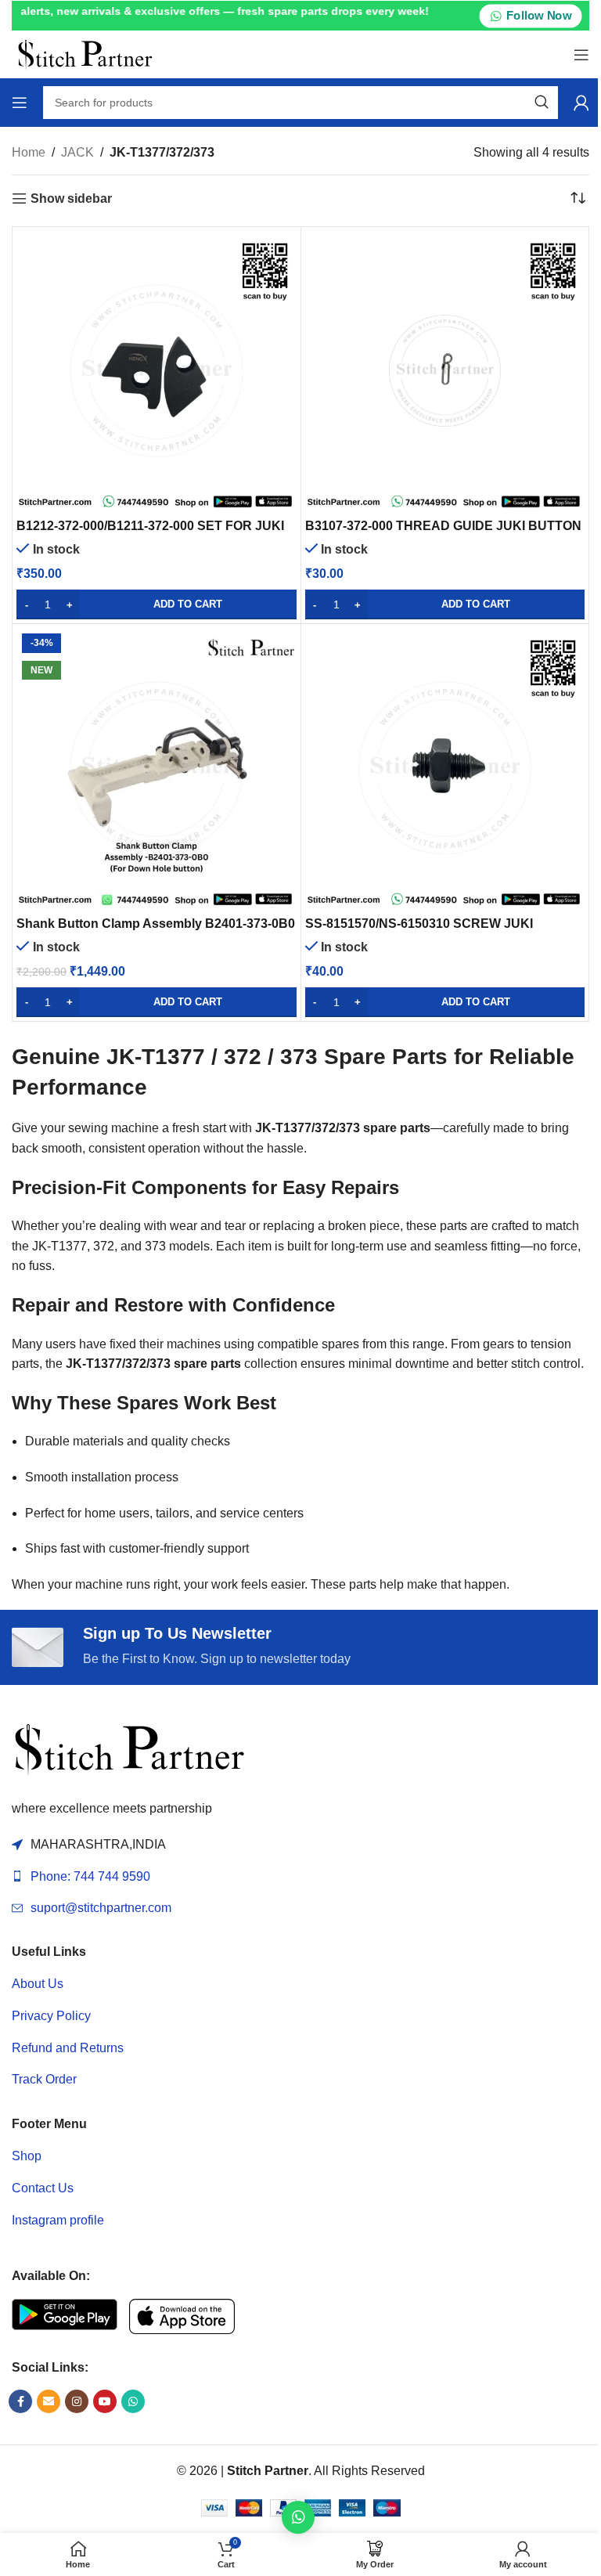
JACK (77, 152)
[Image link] (129, 1749)
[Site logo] (85, 54)
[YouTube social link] (105, 2401)
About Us (38, 1984)
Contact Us (43, 2188)
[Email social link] (49, 2401)
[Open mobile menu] (581, 55)
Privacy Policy (51, 2016)
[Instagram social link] (77, 2401)
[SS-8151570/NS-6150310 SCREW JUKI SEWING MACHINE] (445, 768)
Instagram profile (58, 2220)
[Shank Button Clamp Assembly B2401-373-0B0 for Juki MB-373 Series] (157, 768)
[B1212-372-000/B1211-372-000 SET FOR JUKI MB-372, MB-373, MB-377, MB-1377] (157, 371)
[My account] (581, 103)
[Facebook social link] (20, 2401)
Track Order (44, 2079)
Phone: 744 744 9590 (90, 1876)
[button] (157, 604)
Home (29, 152)
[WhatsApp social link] (133, 2401)
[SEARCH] (542, 103)
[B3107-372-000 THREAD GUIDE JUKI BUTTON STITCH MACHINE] (445, 371)
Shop (27, 2156)
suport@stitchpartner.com (101, 1908)
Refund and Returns (68, 2048)
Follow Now (538, 16)
